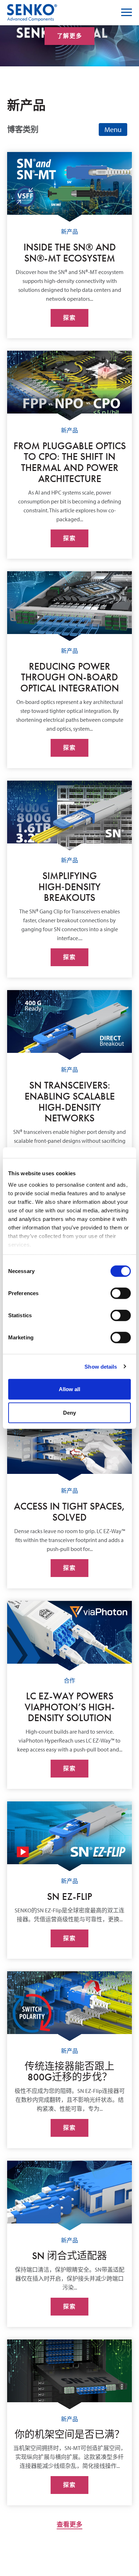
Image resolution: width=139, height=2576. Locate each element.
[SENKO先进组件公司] (32, 8)
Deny (69, 1412)
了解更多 (69, 36)
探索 (69, 318)
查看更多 (69, 2524)
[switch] (121, 1293)
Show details (101, 1366)
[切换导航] (113, 130)
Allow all (69, 1389)
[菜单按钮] (127, 12)
